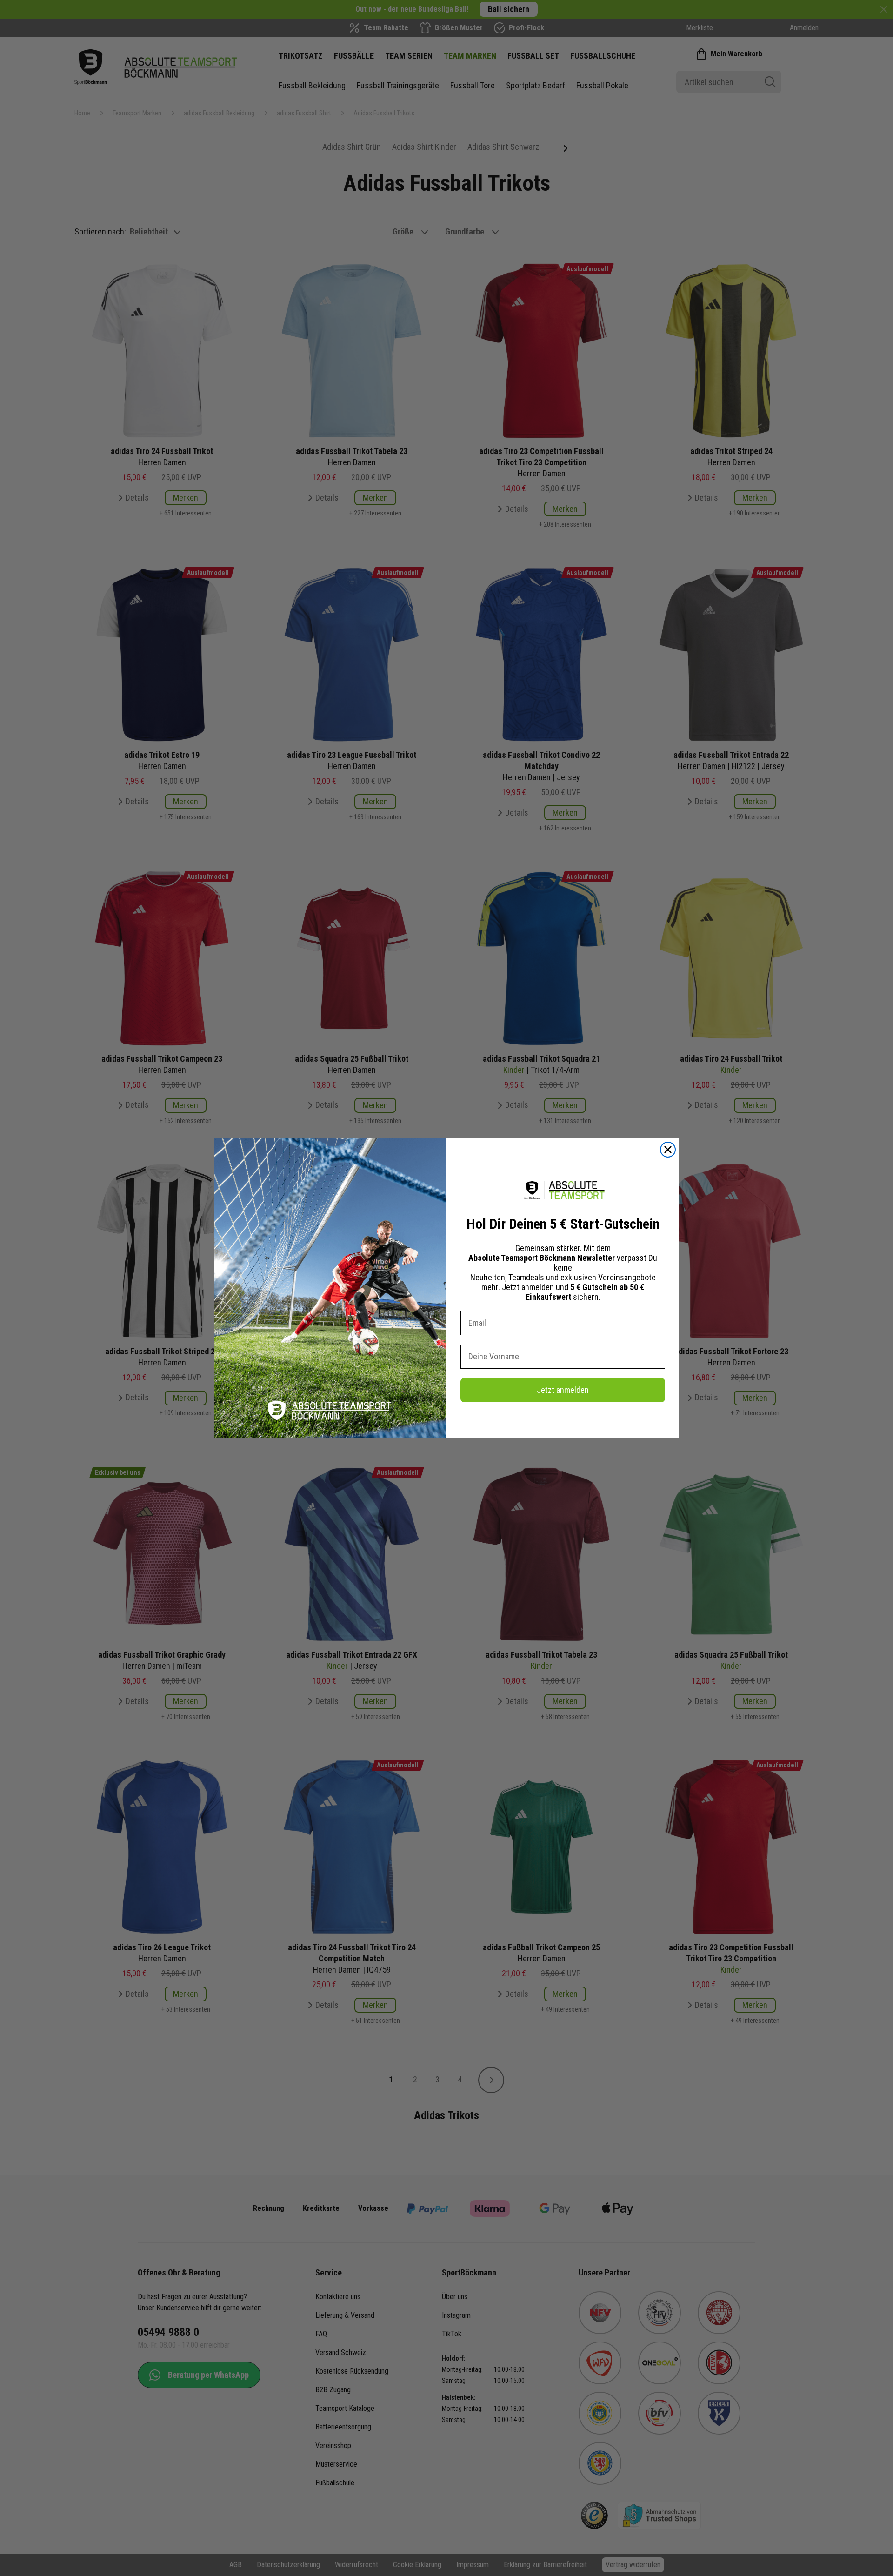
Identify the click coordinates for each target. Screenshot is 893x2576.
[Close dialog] (668, 1150)
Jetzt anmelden (563, 1390)
